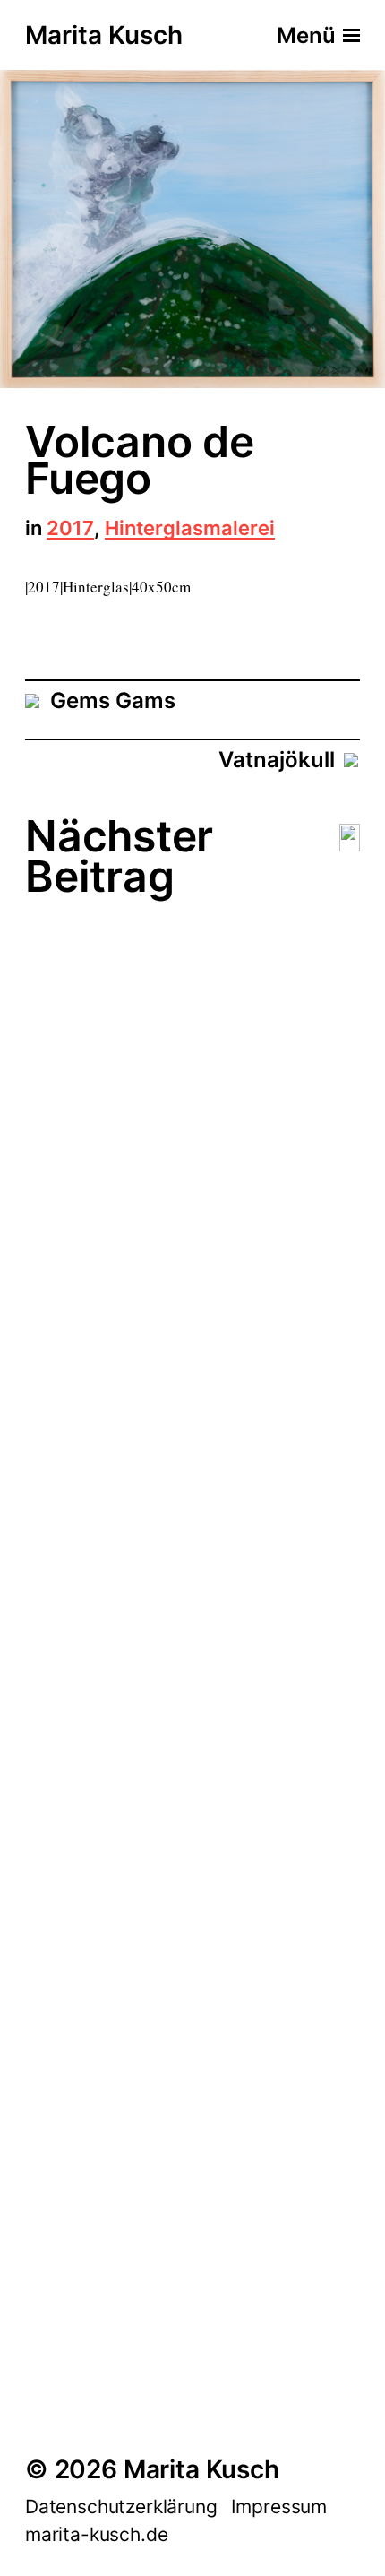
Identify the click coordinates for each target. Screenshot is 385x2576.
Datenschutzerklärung (121, 2507)
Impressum (279, 2507)
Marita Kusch (104, 36)
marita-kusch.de (96, 2534)
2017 (70, 529)
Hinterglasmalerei (190, 529)
